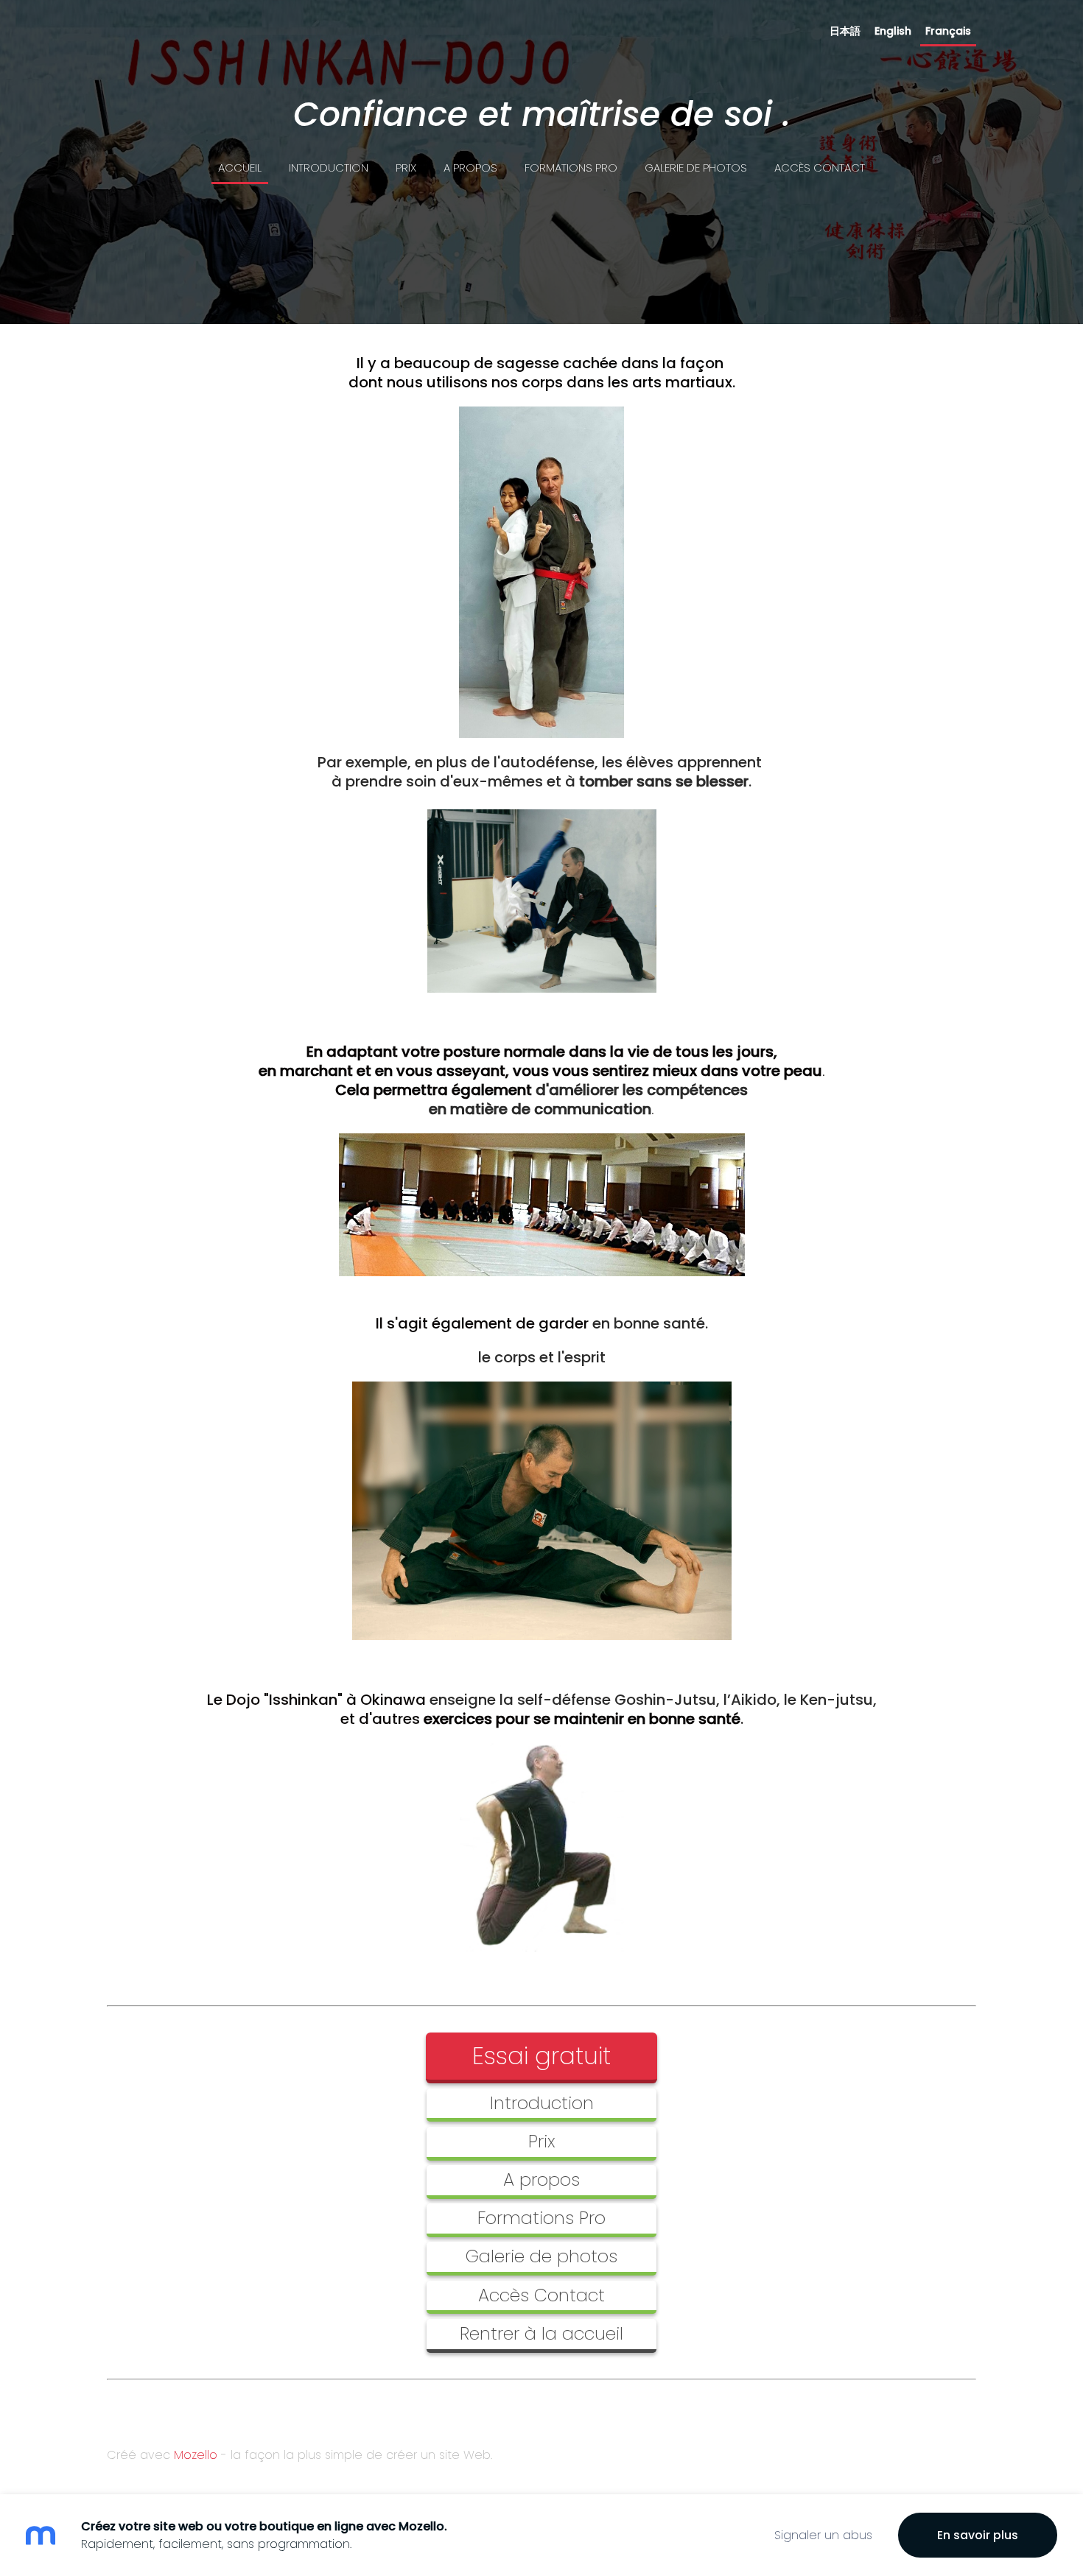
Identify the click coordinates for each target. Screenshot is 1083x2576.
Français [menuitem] (948, 31)
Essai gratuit (541, 2056)
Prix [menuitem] (406, 168)
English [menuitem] (893, 31)
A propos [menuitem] (470, 168)
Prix (542, 2141)
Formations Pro (541, 2218)
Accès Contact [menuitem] (820, 168)
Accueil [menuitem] (240, 168)
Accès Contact (541, 2295)
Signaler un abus (823, 2535)
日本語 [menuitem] (845, 31)
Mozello (196, 2455)
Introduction (542, 2103)
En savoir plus (978, 2535)
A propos (541, 2179)
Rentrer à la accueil (541, 2333)
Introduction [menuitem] (329, 168)
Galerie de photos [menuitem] (696, 168)
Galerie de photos (541, 2256)
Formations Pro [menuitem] (571, 168)
